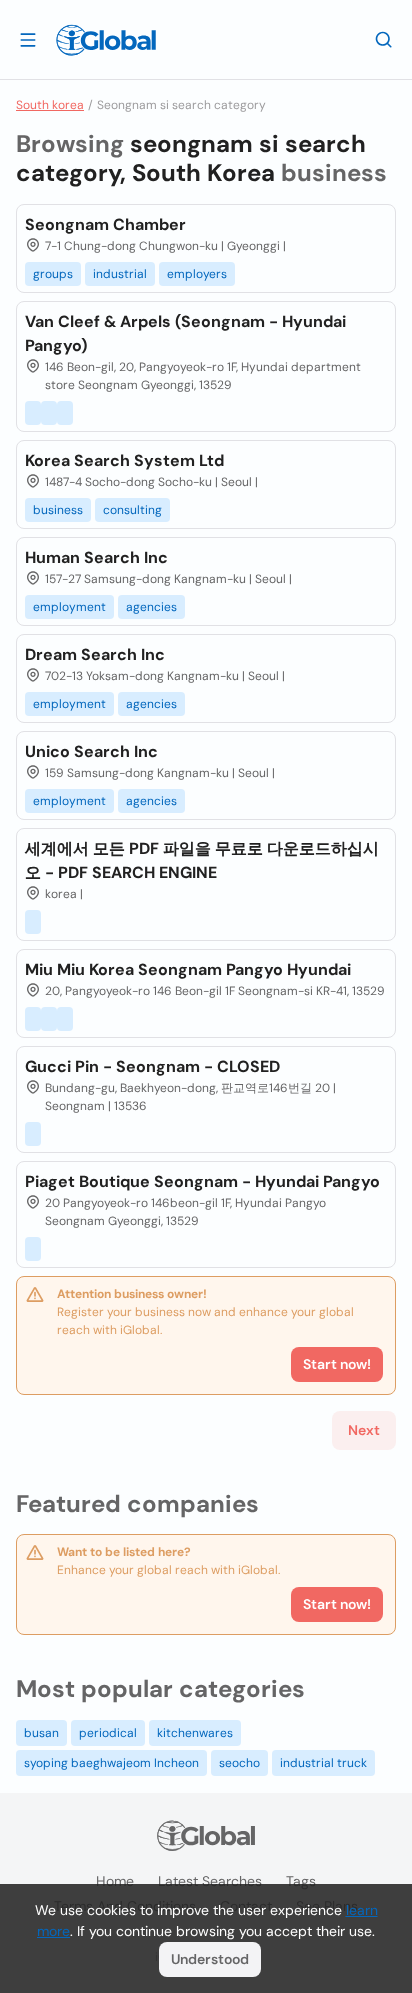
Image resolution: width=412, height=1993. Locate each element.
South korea (50, 105)
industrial (120, 274)
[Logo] (106, 40)
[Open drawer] (28, 39)
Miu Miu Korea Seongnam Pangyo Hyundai (188, 969)
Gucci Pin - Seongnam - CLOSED (152, 1066)
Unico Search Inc (91, 751)
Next (364, 1430)
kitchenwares (195, 1733)
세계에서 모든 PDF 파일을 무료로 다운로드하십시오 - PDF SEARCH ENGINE (202, 860)
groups (53, 274)
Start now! (337, 1604)
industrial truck (323, 1763)
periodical (108, 1733)
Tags (301, 1881)
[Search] (384, 39)
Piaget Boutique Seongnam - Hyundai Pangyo (202, 1181)
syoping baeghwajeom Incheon (111, 1763)
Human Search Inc (96, 557)
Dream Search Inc (95, 654)
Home (115, 1881)
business (58, 510)
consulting (132, 510)
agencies (151, 607)
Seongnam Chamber (105, 224)
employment (69, 607)
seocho (239, 1763)
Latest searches (210, 1881)
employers (197, 274)
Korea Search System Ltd (124, 460)
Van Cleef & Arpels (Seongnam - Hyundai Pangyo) (185, 333)
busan (41, 1733)
